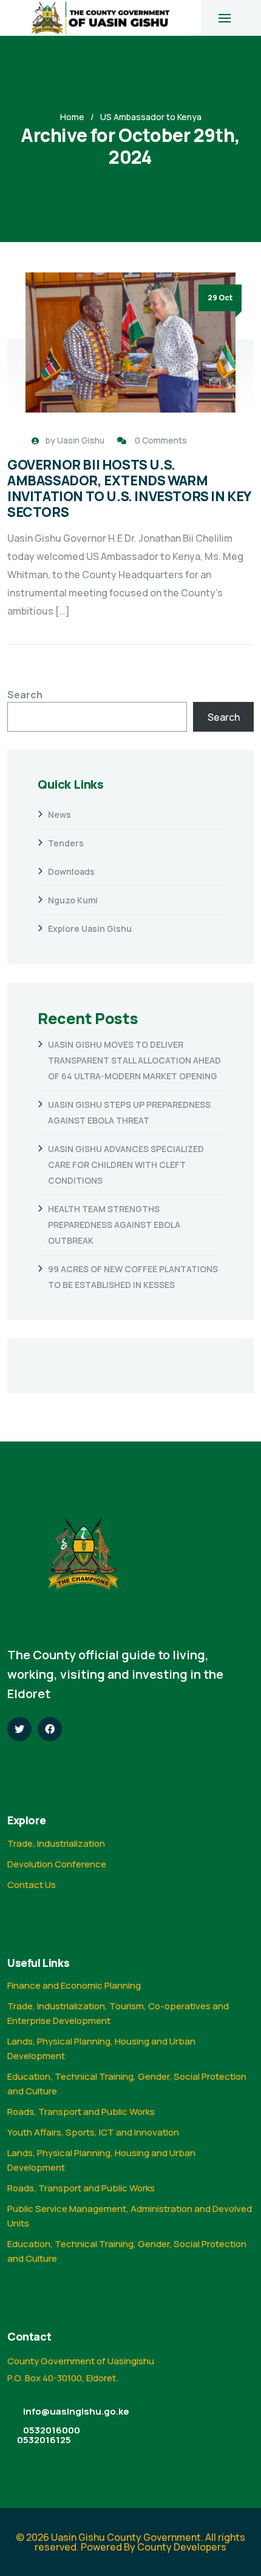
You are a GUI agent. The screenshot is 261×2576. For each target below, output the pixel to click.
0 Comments (161, 440)
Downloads (71, 872)
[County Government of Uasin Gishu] (100, 18)
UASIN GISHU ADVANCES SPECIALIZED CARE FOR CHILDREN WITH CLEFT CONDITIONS (126, 1165)
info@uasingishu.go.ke (76, 2411)
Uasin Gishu (81, 440)
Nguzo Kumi (73, 900)
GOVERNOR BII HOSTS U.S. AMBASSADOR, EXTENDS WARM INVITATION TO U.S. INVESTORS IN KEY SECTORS (129, 488)
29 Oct (220, 298)
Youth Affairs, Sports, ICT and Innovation (93, 2132)
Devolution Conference (57, 1864)
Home (72, 117)
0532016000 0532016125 (49, 2435)
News (59, 814)
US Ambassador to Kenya (151, 117)
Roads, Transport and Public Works (81, 2112)
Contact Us (32, 1885)
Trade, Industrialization (56, 1843)
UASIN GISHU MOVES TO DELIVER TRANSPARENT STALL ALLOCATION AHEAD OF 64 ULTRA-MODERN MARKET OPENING (134, 1060)
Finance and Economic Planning (74, 1985)
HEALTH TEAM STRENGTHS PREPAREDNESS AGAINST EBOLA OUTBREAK (114, 1225)
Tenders (66, 843)
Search (25, 695)
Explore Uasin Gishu (90, 929)
